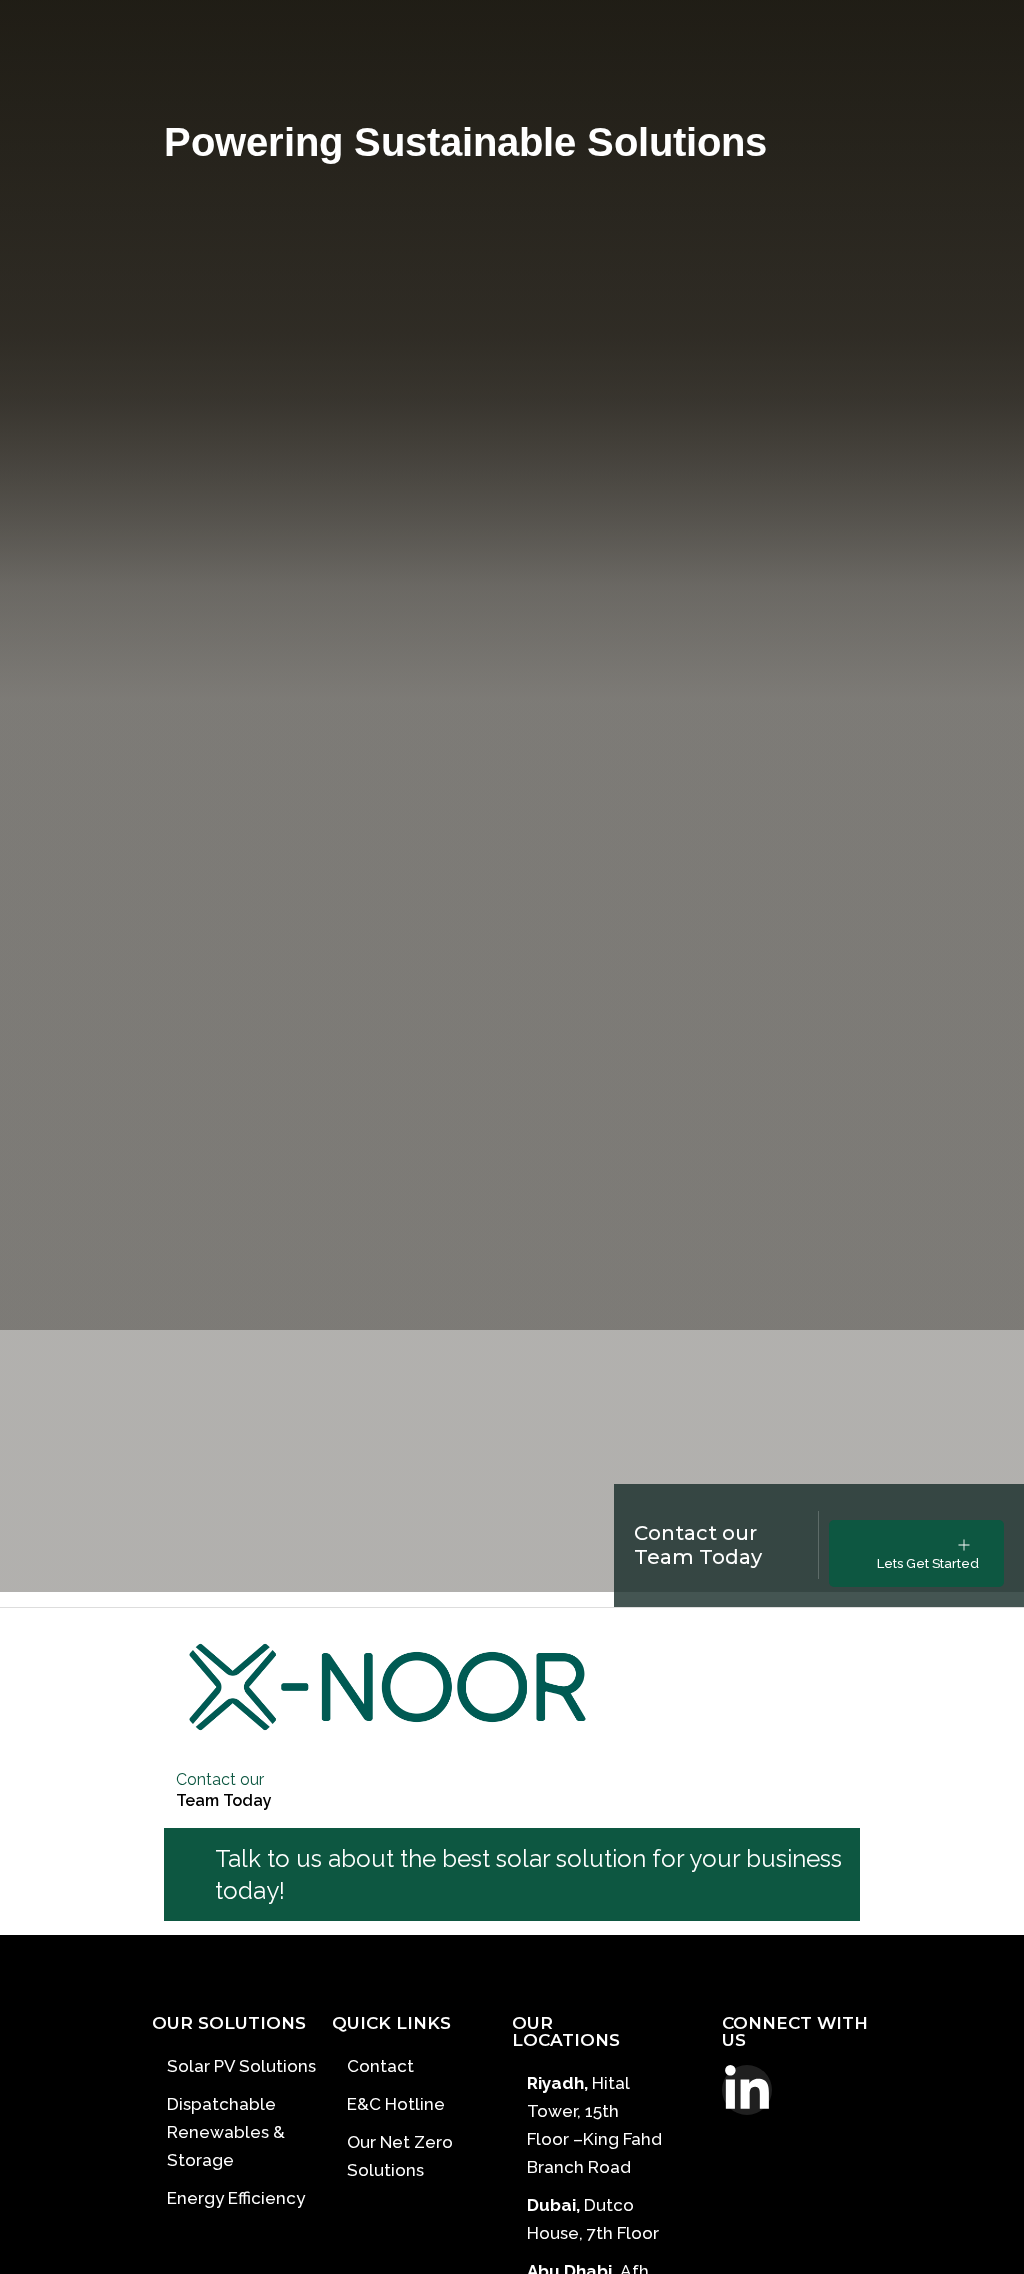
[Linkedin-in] (747, 2090)
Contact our (220, 1779)
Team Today (224, 1800)
